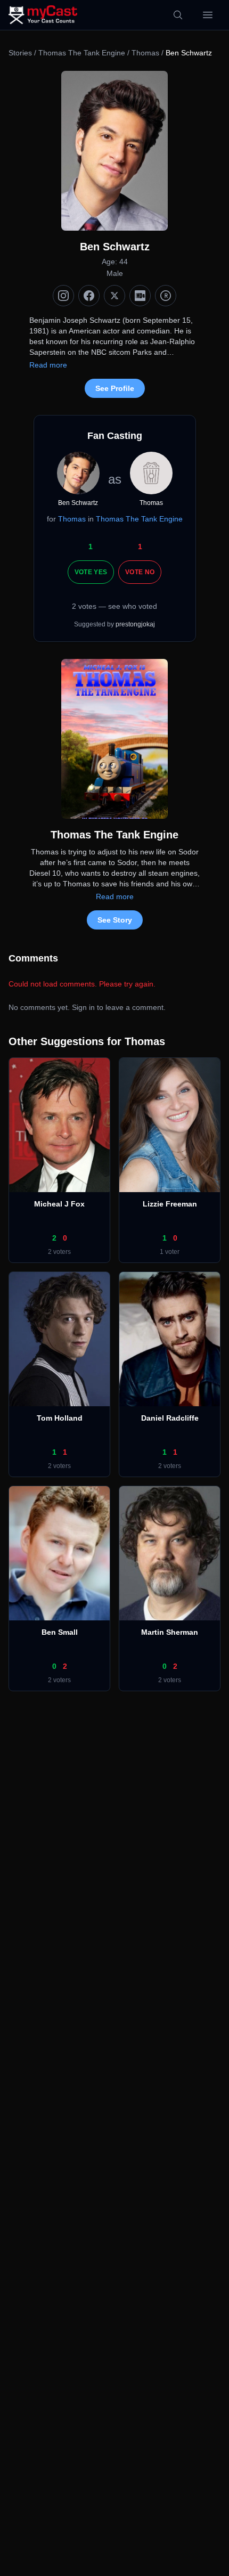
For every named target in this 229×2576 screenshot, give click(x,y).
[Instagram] (63, 296)
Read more (48, 365)
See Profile (115, 388)
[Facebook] (89, 296)
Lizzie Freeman (170, 1204)
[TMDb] (166, 296)
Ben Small (60, 1632)
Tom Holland (60, 1418)
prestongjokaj (135, 624)
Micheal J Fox (59, 1204)
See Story (115, 920)
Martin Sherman (170, 1632)
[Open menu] (208, 15)
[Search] (178, 15)
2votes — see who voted (114, 606)
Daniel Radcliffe (170, 1418)
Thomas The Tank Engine (82, 53)
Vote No (140, 572)
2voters (59, 1252)
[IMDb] (140, 296)
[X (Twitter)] (114, 296)
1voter (170, 1252)
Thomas (145, 53)
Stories (20, 53)
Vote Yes (91, 572)
